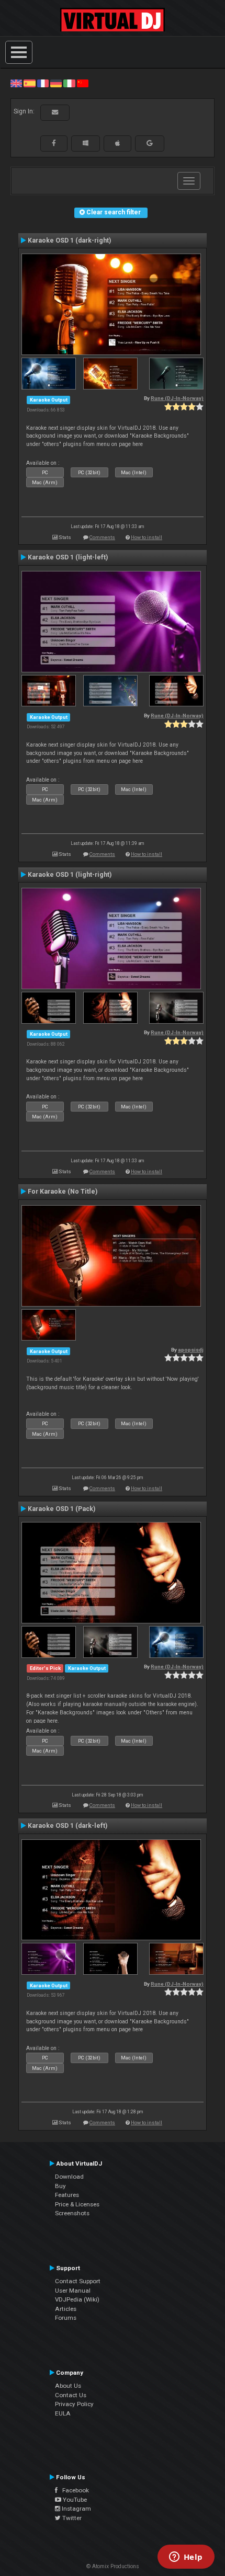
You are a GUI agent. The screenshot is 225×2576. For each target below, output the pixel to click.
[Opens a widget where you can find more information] (186, 2558)
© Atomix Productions (113, 2566)
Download (69, 2177)
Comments (102, 537)
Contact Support (78, 2281)
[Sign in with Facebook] (54, 143)
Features (67, 2195)
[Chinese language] (83, 83)
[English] (16, 83)
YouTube (74, 2500)
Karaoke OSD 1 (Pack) (61, 1509)
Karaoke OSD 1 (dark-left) (67, 1826)
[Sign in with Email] (55, 112)
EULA (63, 2413)
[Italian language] (69, 83)
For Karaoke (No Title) (63, 1192)
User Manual (73, 2291)
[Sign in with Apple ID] (117, 143)
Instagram (76, 2509)
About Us (68, 2386)
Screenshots (72, 2213)
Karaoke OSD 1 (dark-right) (69, 241)
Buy (60, 2186)
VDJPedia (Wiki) (77, 2299)
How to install (147, 537)
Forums (66, 2318)
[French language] (43, 83)
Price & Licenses (77, 2204)
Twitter (71, 2518)
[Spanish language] (29, 83)
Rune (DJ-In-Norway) (177, 398)
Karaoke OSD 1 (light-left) (68, 557)
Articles (66, 2309)
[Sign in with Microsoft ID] (86, 143)
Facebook (73, 2490)
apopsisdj (191, 1350)
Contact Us (71, 2395)
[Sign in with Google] (150, 143)
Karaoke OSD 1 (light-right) (70, 875)
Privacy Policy (74, 2404)
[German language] (56, 83)
